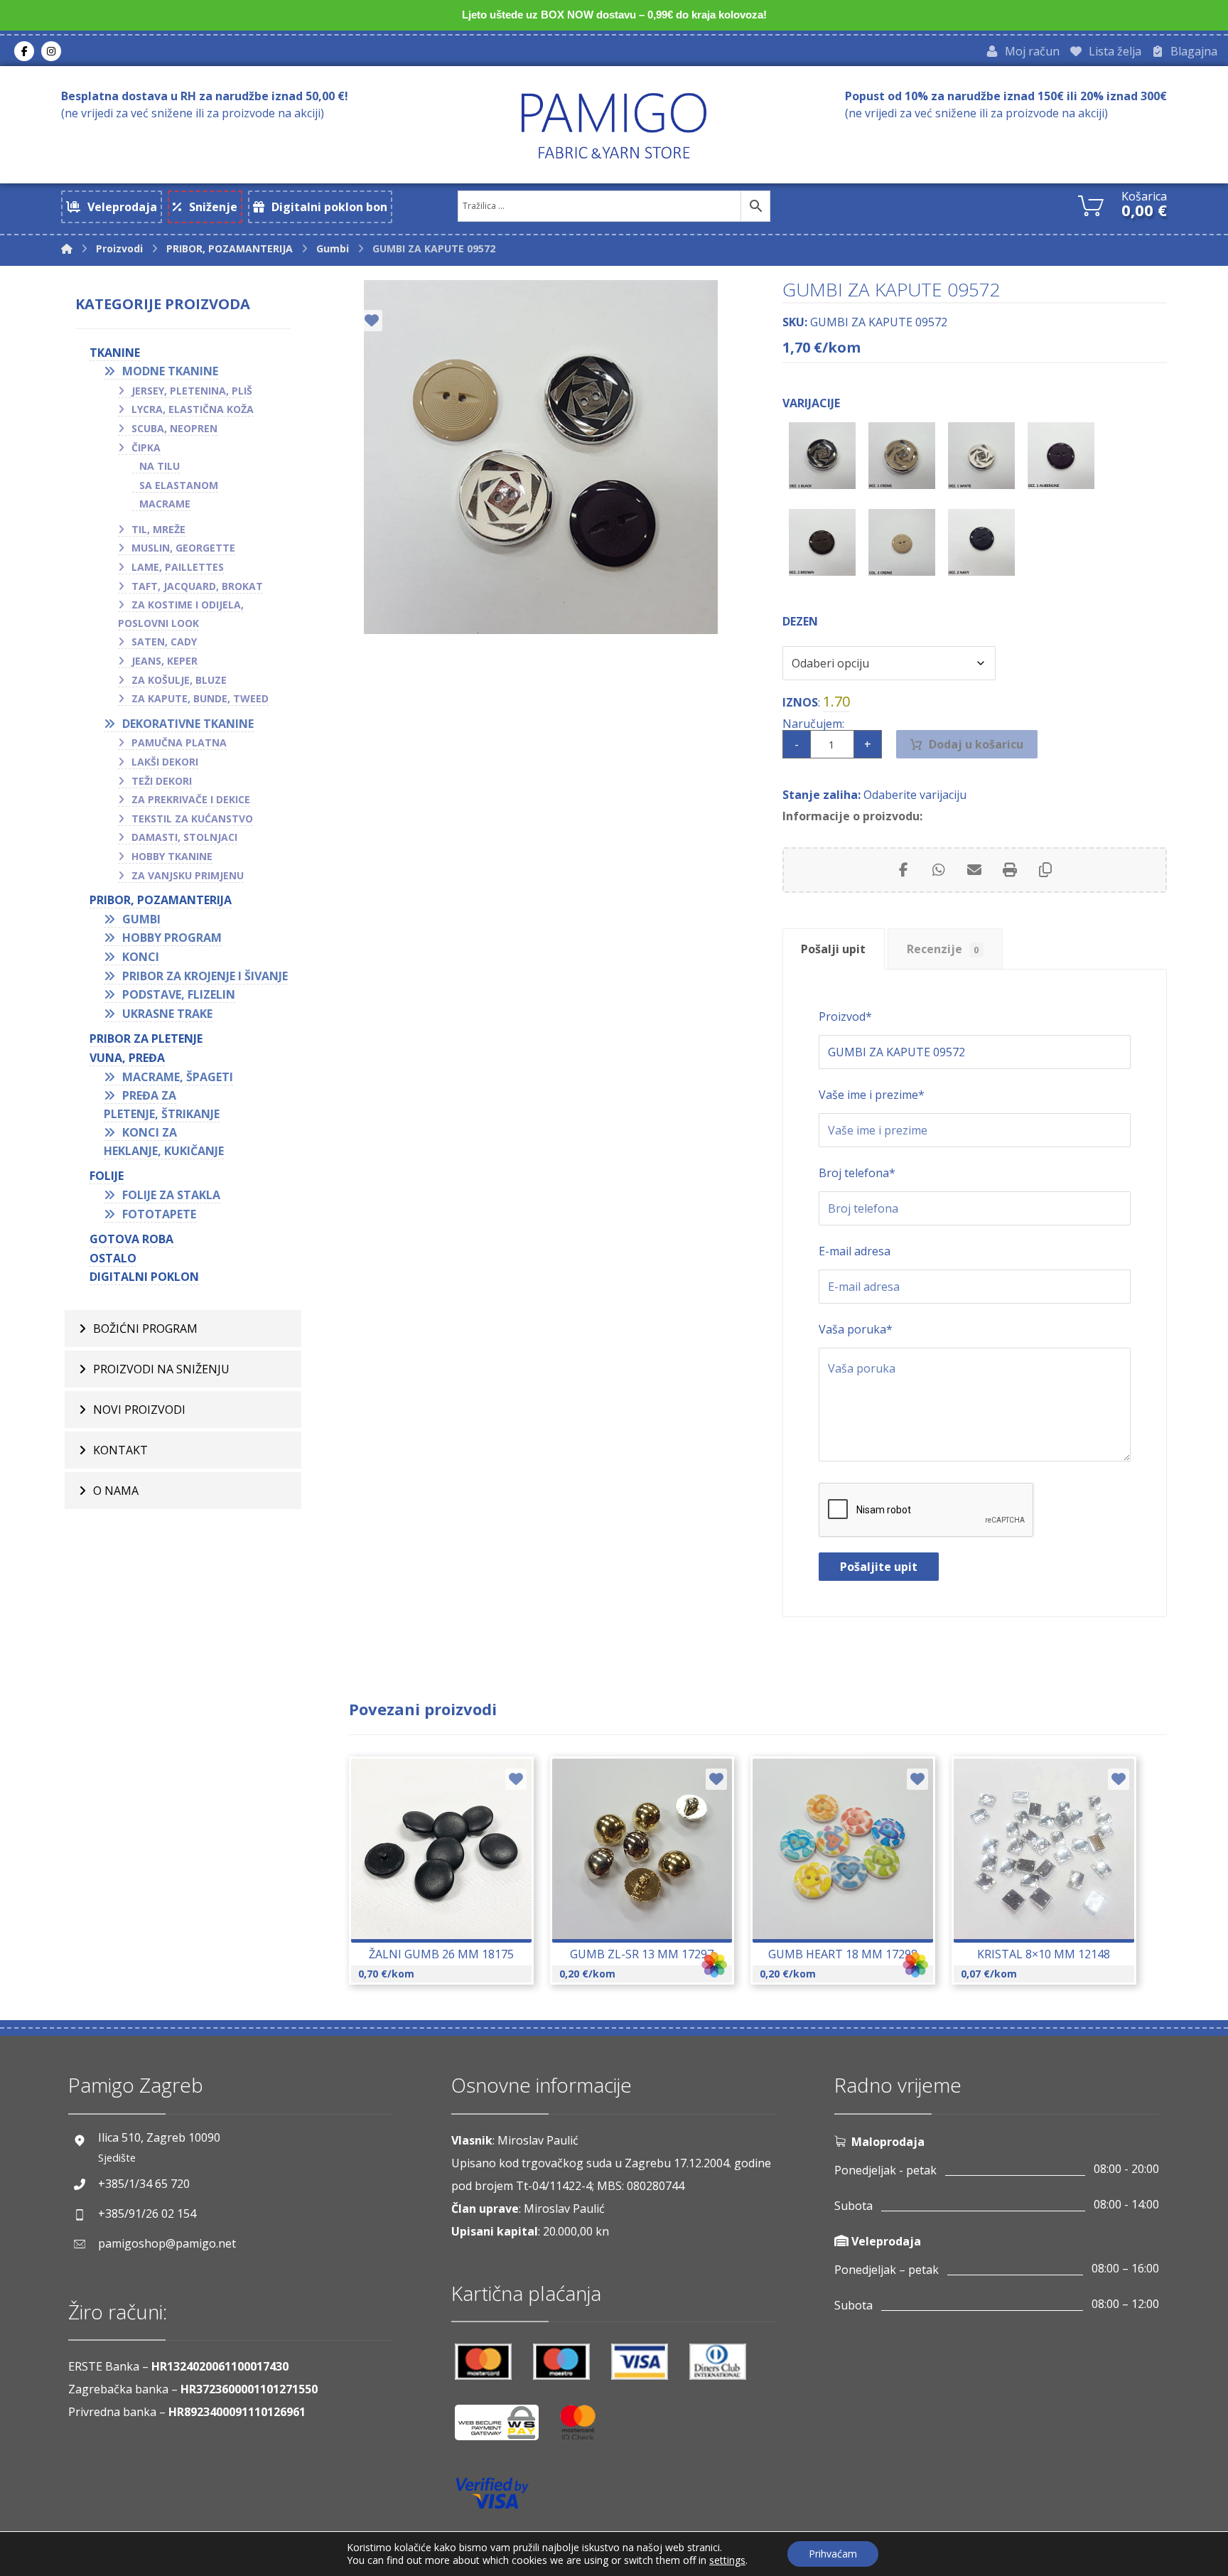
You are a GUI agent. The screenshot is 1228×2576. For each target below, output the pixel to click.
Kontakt (120, 1450)
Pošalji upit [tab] (833, 949)
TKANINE (115, 353)
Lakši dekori (165, 762)
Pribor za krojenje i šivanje (205, 976)
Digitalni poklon (144, 1277)
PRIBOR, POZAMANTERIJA (161, 900)
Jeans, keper (165, 661)
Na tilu (160, 466)
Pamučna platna (179, 742)
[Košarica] (1091, 204)
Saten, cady (164, 642)
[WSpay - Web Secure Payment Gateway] (504, 2428)
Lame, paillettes (178, 567)
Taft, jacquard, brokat (197, 586)
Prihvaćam (833, 2554)
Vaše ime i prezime (872, 1095)
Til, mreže (158, 529)
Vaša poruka (856, 1329)
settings (727, 2560)
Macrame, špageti (178, 1077)
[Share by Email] (974, 870)
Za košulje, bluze (179, 680)
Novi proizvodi (139, 1410)
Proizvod (845, 1016)
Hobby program (172, 938)
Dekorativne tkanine (188, 724)
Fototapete (159, 1214)
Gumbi (141, 919)
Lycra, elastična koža (193, 409)
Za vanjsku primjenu (188, 875)
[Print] (1010, 870)
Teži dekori (162, 781)
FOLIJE (107, 1176)
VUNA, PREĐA (127, 1058)
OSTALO (113, 1258)
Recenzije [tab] (943, 949)
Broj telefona (857, 1173)
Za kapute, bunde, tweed (200, 698)
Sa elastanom (179, 485)
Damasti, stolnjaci (184, 837)
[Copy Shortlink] (1045, 870)
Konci (141, 957)
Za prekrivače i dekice (191, 799)
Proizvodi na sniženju (161, 1369)
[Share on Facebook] (903, 870)
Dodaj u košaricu (976, 744)
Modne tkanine (170, 371)
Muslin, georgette (183, 548)
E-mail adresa (855, 1251)
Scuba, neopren (174, 428)
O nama (116, 1491)
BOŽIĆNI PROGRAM (145, 1329)
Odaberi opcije (650, 1884)
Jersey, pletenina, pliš (192, 391)
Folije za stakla (171, 1195)
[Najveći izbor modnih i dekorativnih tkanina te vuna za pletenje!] (614, 125)
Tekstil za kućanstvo (192, 819)
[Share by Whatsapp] (939, 870)
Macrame (165, 504)
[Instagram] (51, 51)
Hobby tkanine (172, 856)
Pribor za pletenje (146, 1039)
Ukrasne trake (167, 1014)
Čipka (146, 447)
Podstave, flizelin (179, 994)
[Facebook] (24, 51)
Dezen (800, 621)
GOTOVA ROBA (131, 1239)
